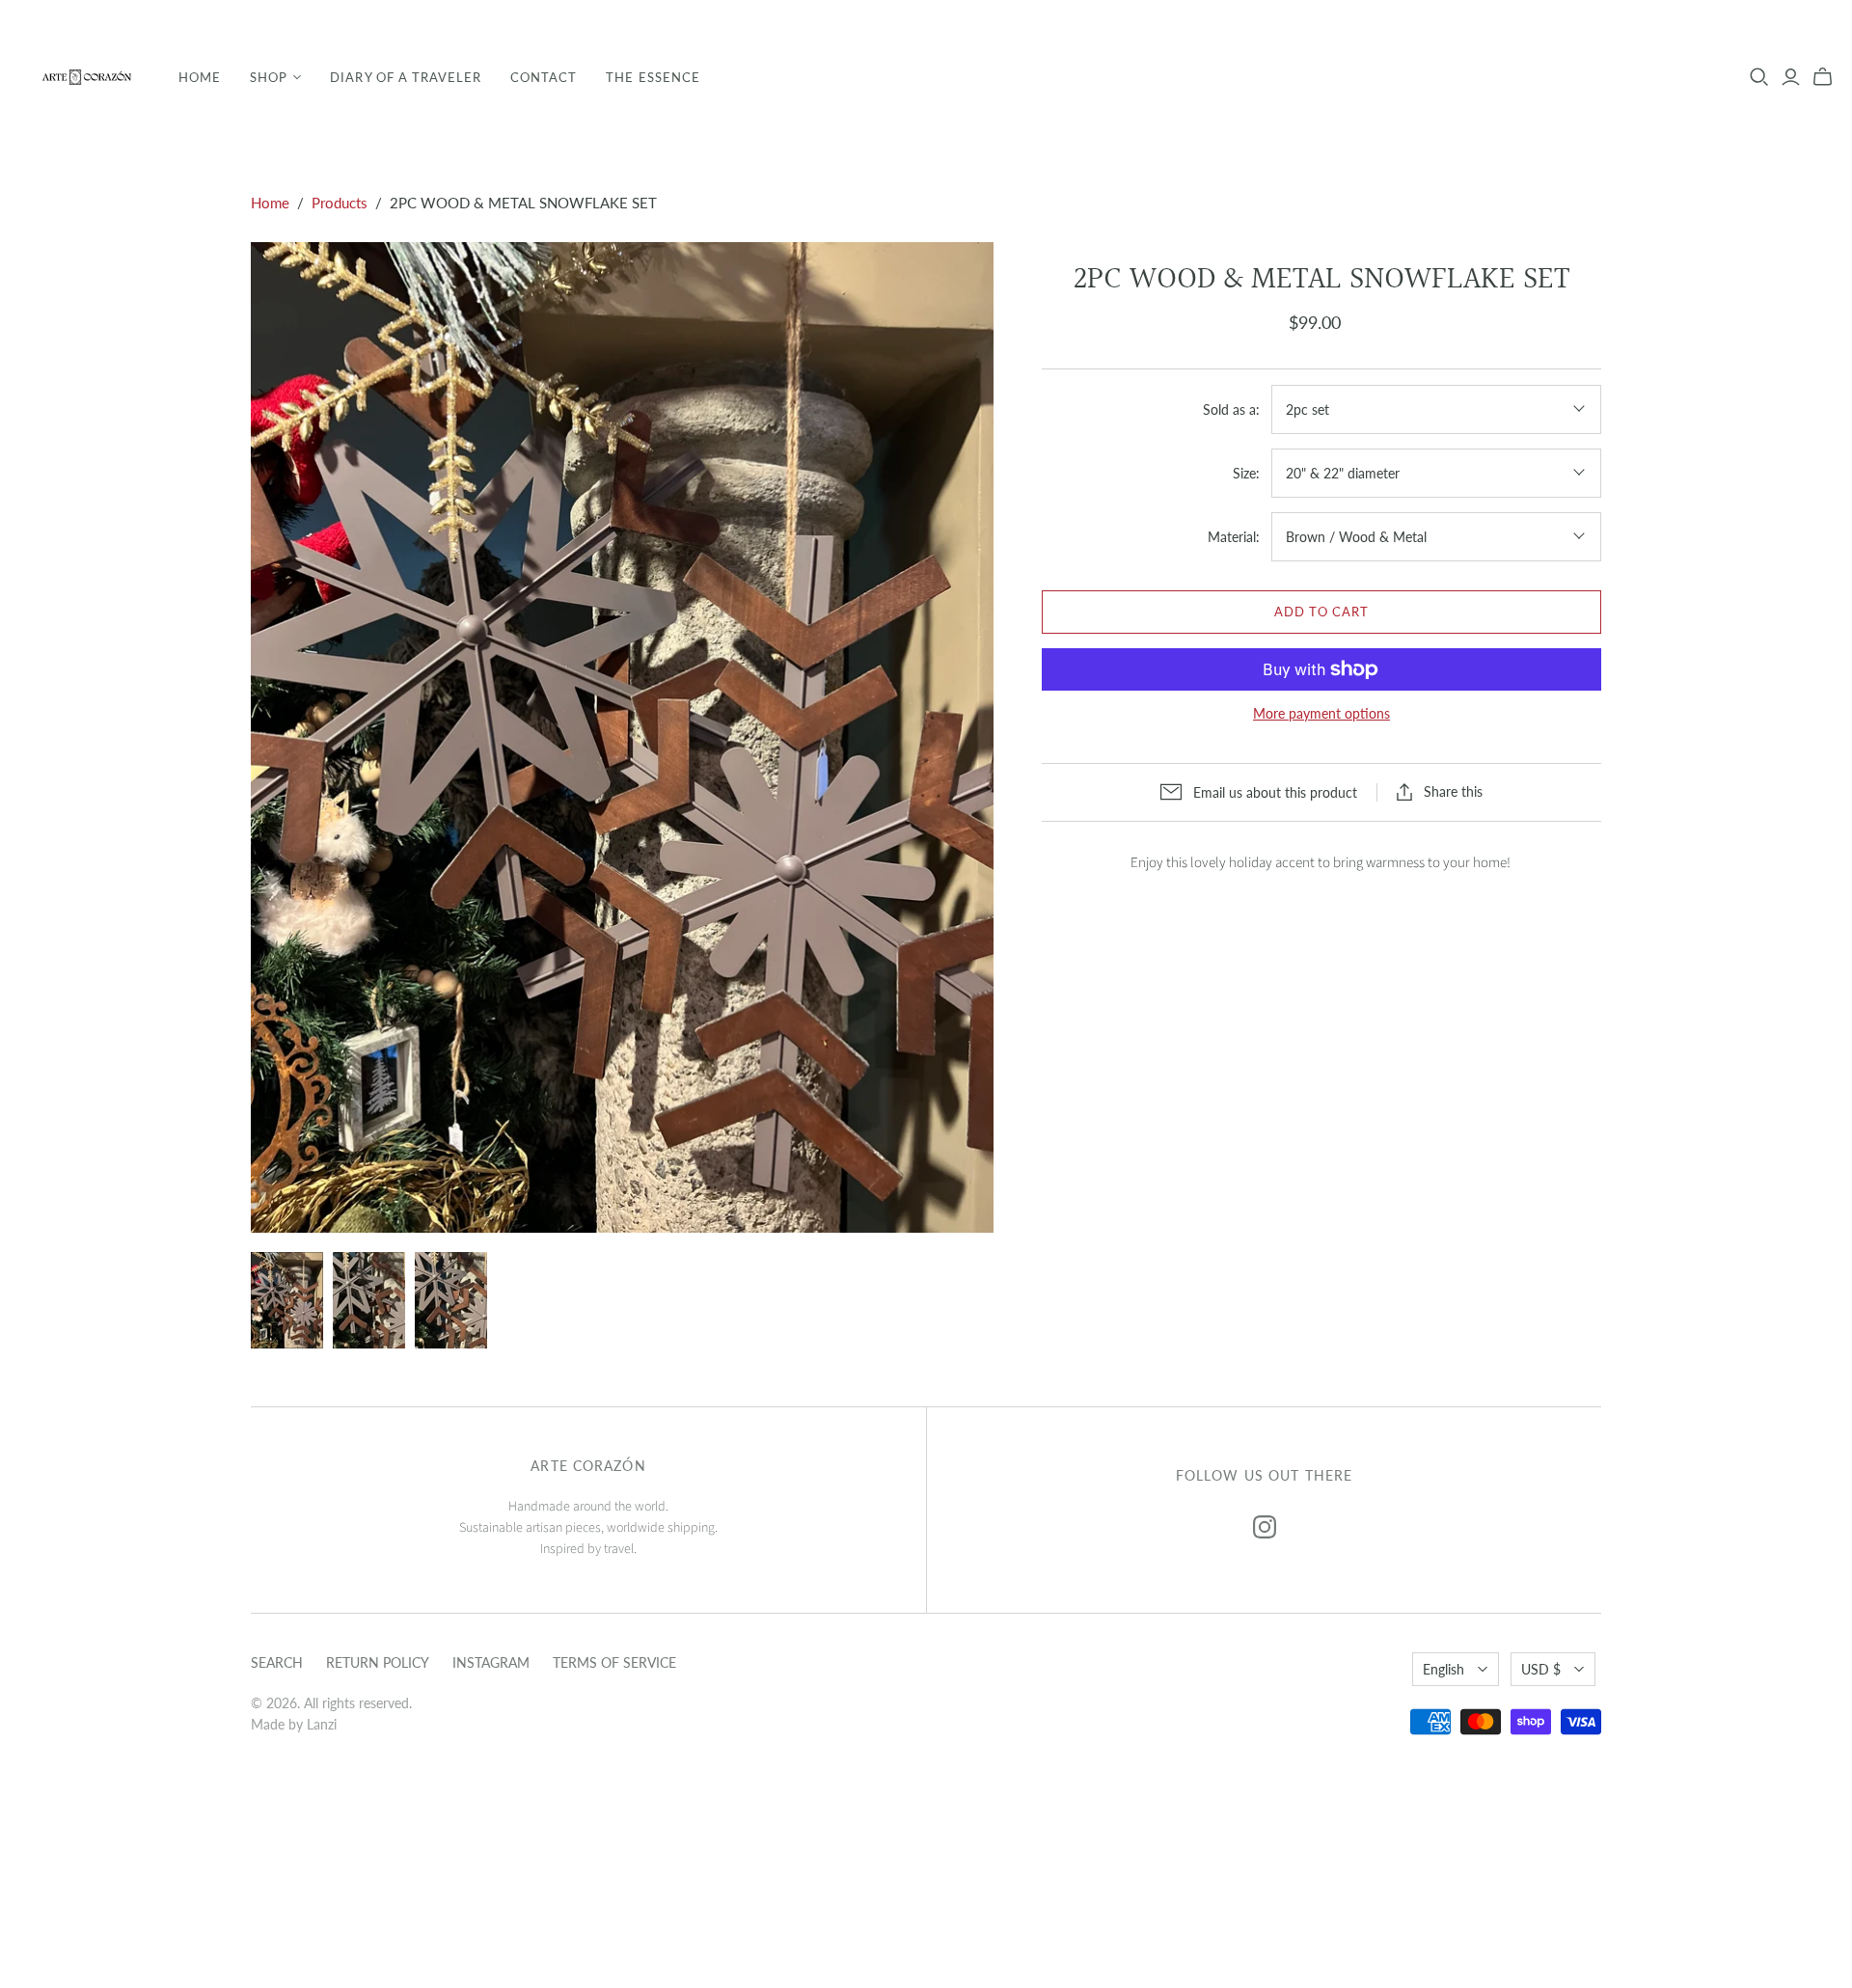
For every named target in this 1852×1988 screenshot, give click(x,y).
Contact (544, 77)
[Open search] (1759, 77)
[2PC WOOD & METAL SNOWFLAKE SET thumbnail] (287, 1300)
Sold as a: (1231, 409)
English (1443, 1669)
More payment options (1321, 713)
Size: (1246, 473)
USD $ (1541, 1669)
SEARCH (277, 1662)
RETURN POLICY (378, 1662)
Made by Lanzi (294, 1724)
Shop (269, 77)
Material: (1234, 537)
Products (340, 203)
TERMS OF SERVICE (614, 1662)
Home (200, 77)
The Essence (653, 77)
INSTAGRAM (491, 1662)
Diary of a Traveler (406, 77)
